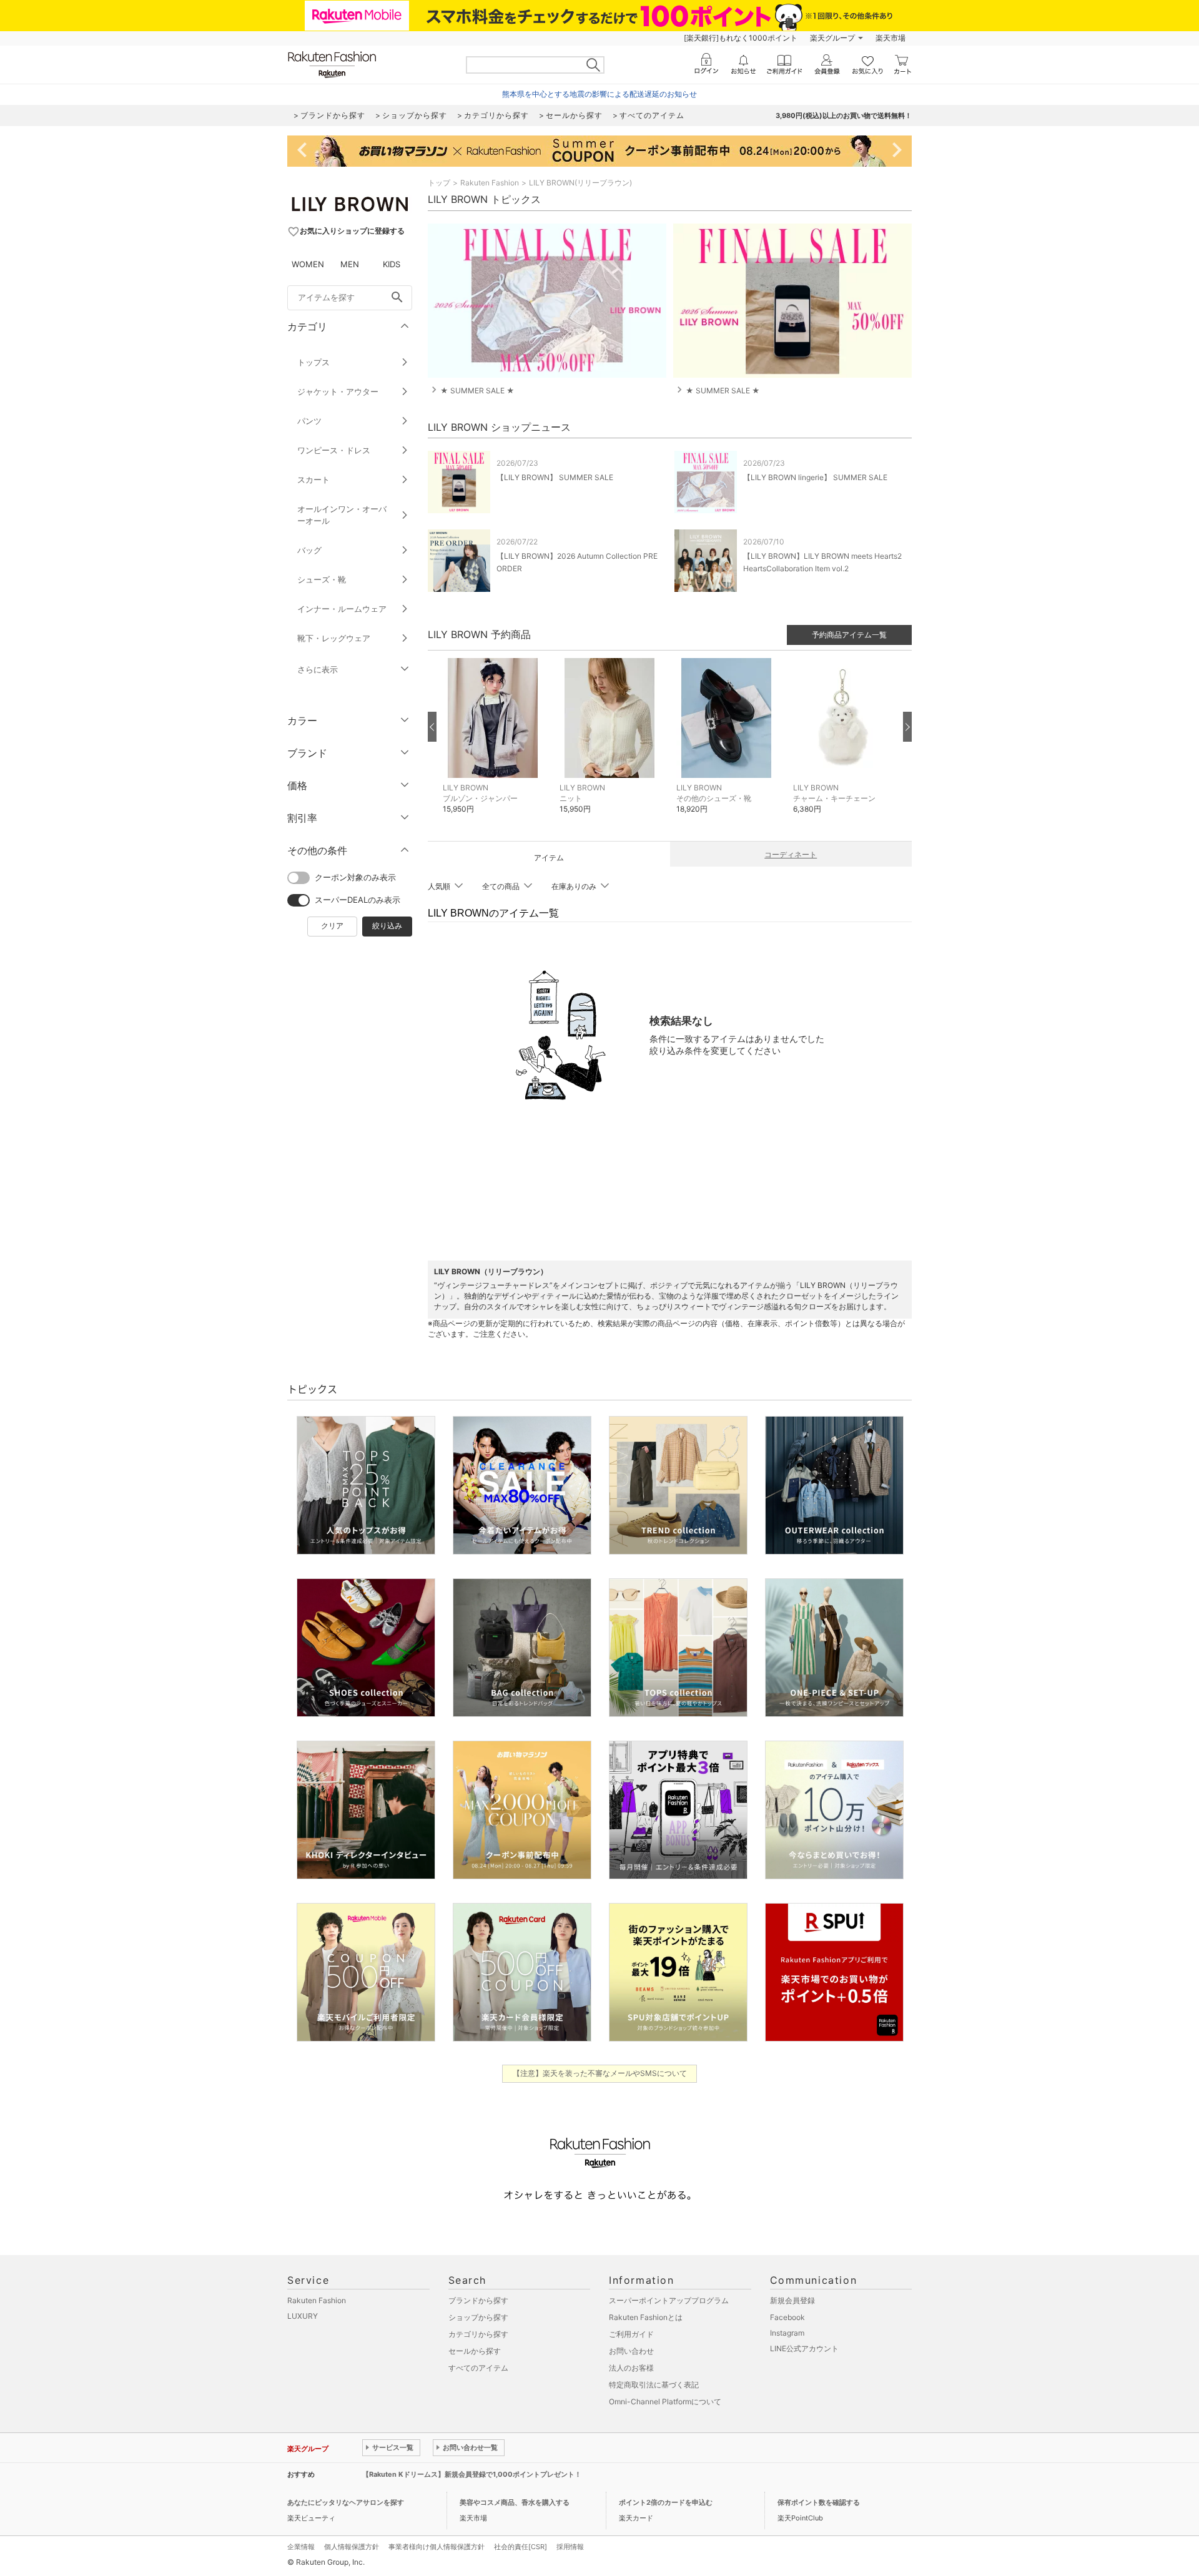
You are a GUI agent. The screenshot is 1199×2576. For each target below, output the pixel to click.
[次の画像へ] (907, 727)
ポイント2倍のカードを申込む (666, 2502)
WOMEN (308, 264)
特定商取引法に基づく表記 (654, 2385)
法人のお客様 (631, 2368)
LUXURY (303, 2316)
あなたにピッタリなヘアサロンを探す (346, 2502)
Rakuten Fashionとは (646, 2317)
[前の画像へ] (432, 727)
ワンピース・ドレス (334, 450)
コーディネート (791, 854)
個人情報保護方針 (352, 2547)
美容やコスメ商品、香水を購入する (515, 2502)
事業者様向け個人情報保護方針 (437, 2547)
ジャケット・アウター (338, 391)
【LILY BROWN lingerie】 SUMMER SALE (815, 477)
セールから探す (475, 2351)
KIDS (392, 264)
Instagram (787, 2333)
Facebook (787, 2317)
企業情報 (301, 2547)
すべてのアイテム (478, 2368)
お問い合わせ (631, 2351)
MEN (350, 264)
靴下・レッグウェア (334, 638)
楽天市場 (891, 38)
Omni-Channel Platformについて (665, 2401)
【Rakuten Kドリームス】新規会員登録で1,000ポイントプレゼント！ (472, 2474)
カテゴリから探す (478, 2334)
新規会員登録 (792, 2300)
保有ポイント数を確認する (819, 2502)
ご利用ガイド (631, 2334)
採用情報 (570, 2547)
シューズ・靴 (322, 579)
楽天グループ (832, 38)
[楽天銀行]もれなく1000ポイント (741, 38)
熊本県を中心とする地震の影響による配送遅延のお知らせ (599, 94)
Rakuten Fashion (490, 183)
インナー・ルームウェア (342, 609)
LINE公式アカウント (804, 2348)
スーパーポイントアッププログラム (669, 2300)
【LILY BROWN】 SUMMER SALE (555, 477)
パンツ (309, 421)
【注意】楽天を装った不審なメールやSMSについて (600, 2073)
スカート (313, 479)
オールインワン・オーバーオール (342, 515)
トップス (313, 362)
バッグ (309, 550)
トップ (439, 183)
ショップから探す (478, 2317)
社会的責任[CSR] (521, 2547)
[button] (495, 745)
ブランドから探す (478, 2300)
